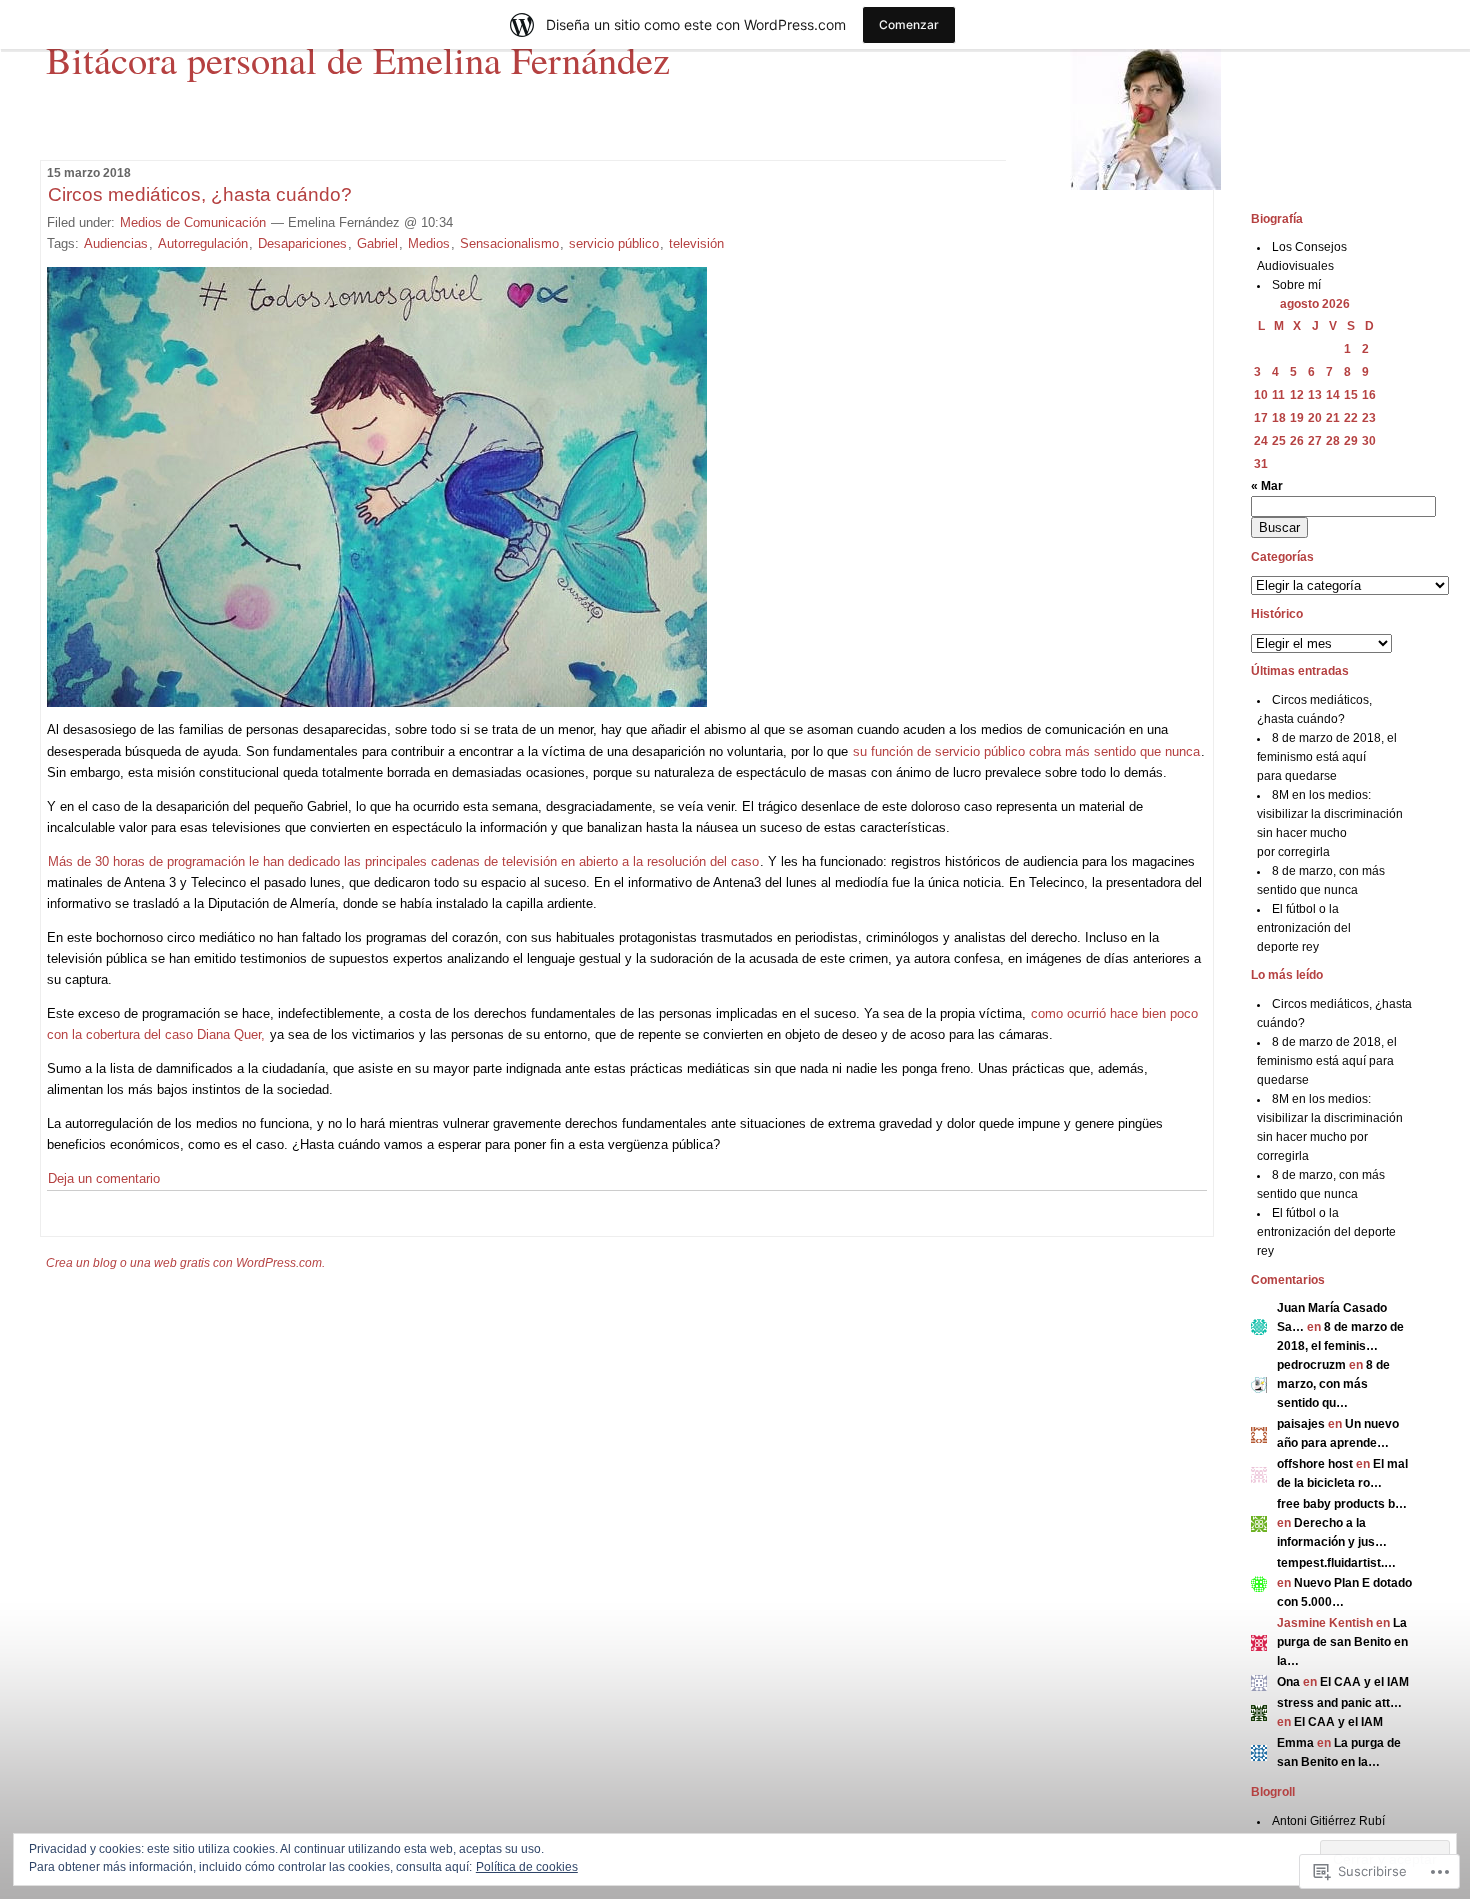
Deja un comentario (104, 1178)
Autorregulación (203, 243)
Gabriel (377, 243)
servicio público (614, 243)
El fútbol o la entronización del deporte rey (1304, 928)
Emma (1295, 1743)
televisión (696, 243)
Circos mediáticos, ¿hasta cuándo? (200, 194)
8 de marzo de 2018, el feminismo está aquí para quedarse (1327, 757)
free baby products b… (1342, 1504)
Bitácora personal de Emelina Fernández (358, 59)
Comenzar (909, 24)
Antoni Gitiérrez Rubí (1328, 1821)
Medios (429, 243)
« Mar (1267, 486)
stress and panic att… (1339, 1703)
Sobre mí (1296, 285)
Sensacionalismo (509, 243)
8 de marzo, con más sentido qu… (1333, 1384)
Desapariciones (302, 243)
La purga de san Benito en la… (1342, 1642)
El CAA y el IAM (1364, 1682)
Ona (1288, 1682)
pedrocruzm (1311, 1365)
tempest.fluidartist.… (1336, 1563)
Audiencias (116, 243)
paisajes (1301, 1424)
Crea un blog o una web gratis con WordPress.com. (185, 1263)
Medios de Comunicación (193, 222)
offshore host (1315, 1464)
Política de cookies (527, 1867)
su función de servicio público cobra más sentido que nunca (1026, 751)
